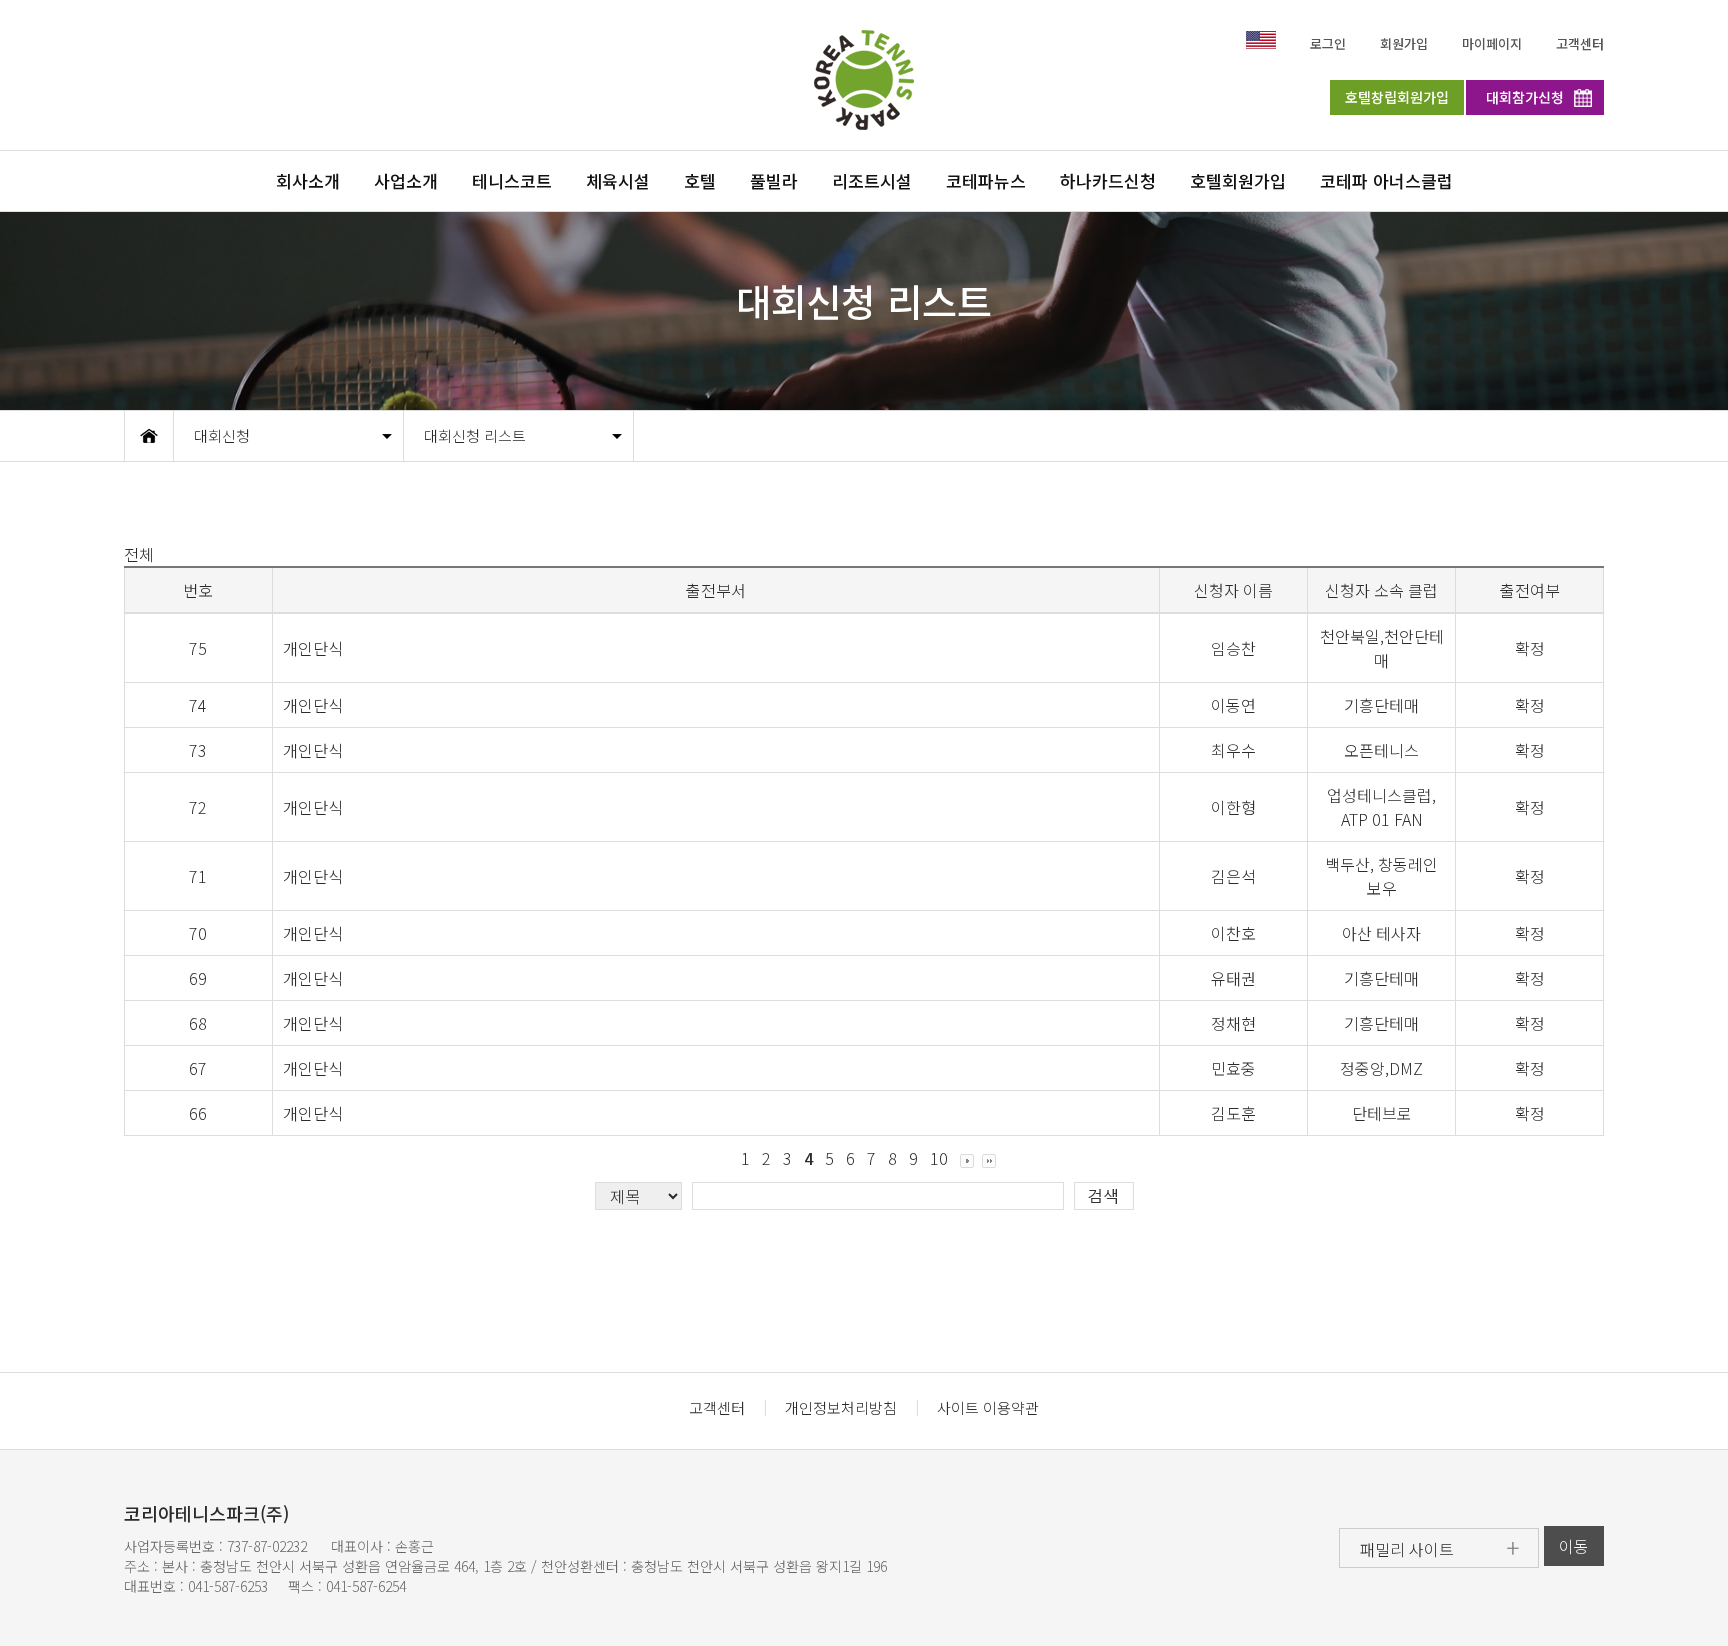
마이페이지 (1492, 43)
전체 (139, 554)
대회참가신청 (1525, 97)
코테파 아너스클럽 (1386, 180)
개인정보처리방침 (841, 1407)
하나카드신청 (1108, 180)
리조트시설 (872, 180)
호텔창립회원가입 (1397, 97)
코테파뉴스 (986, 180)
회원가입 (1404, 43)
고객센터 (1580, 43)
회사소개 (308, 180)
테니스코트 (512, 180)
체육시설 (618, 180)
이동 (1574, 1546)
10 (939, 1158)
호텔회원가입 (1238, 180)
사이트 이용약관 (988, 1407)
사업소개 (406, 180)
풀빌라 (774, 180)
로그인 (1328, 43)
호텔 (700, 180)
